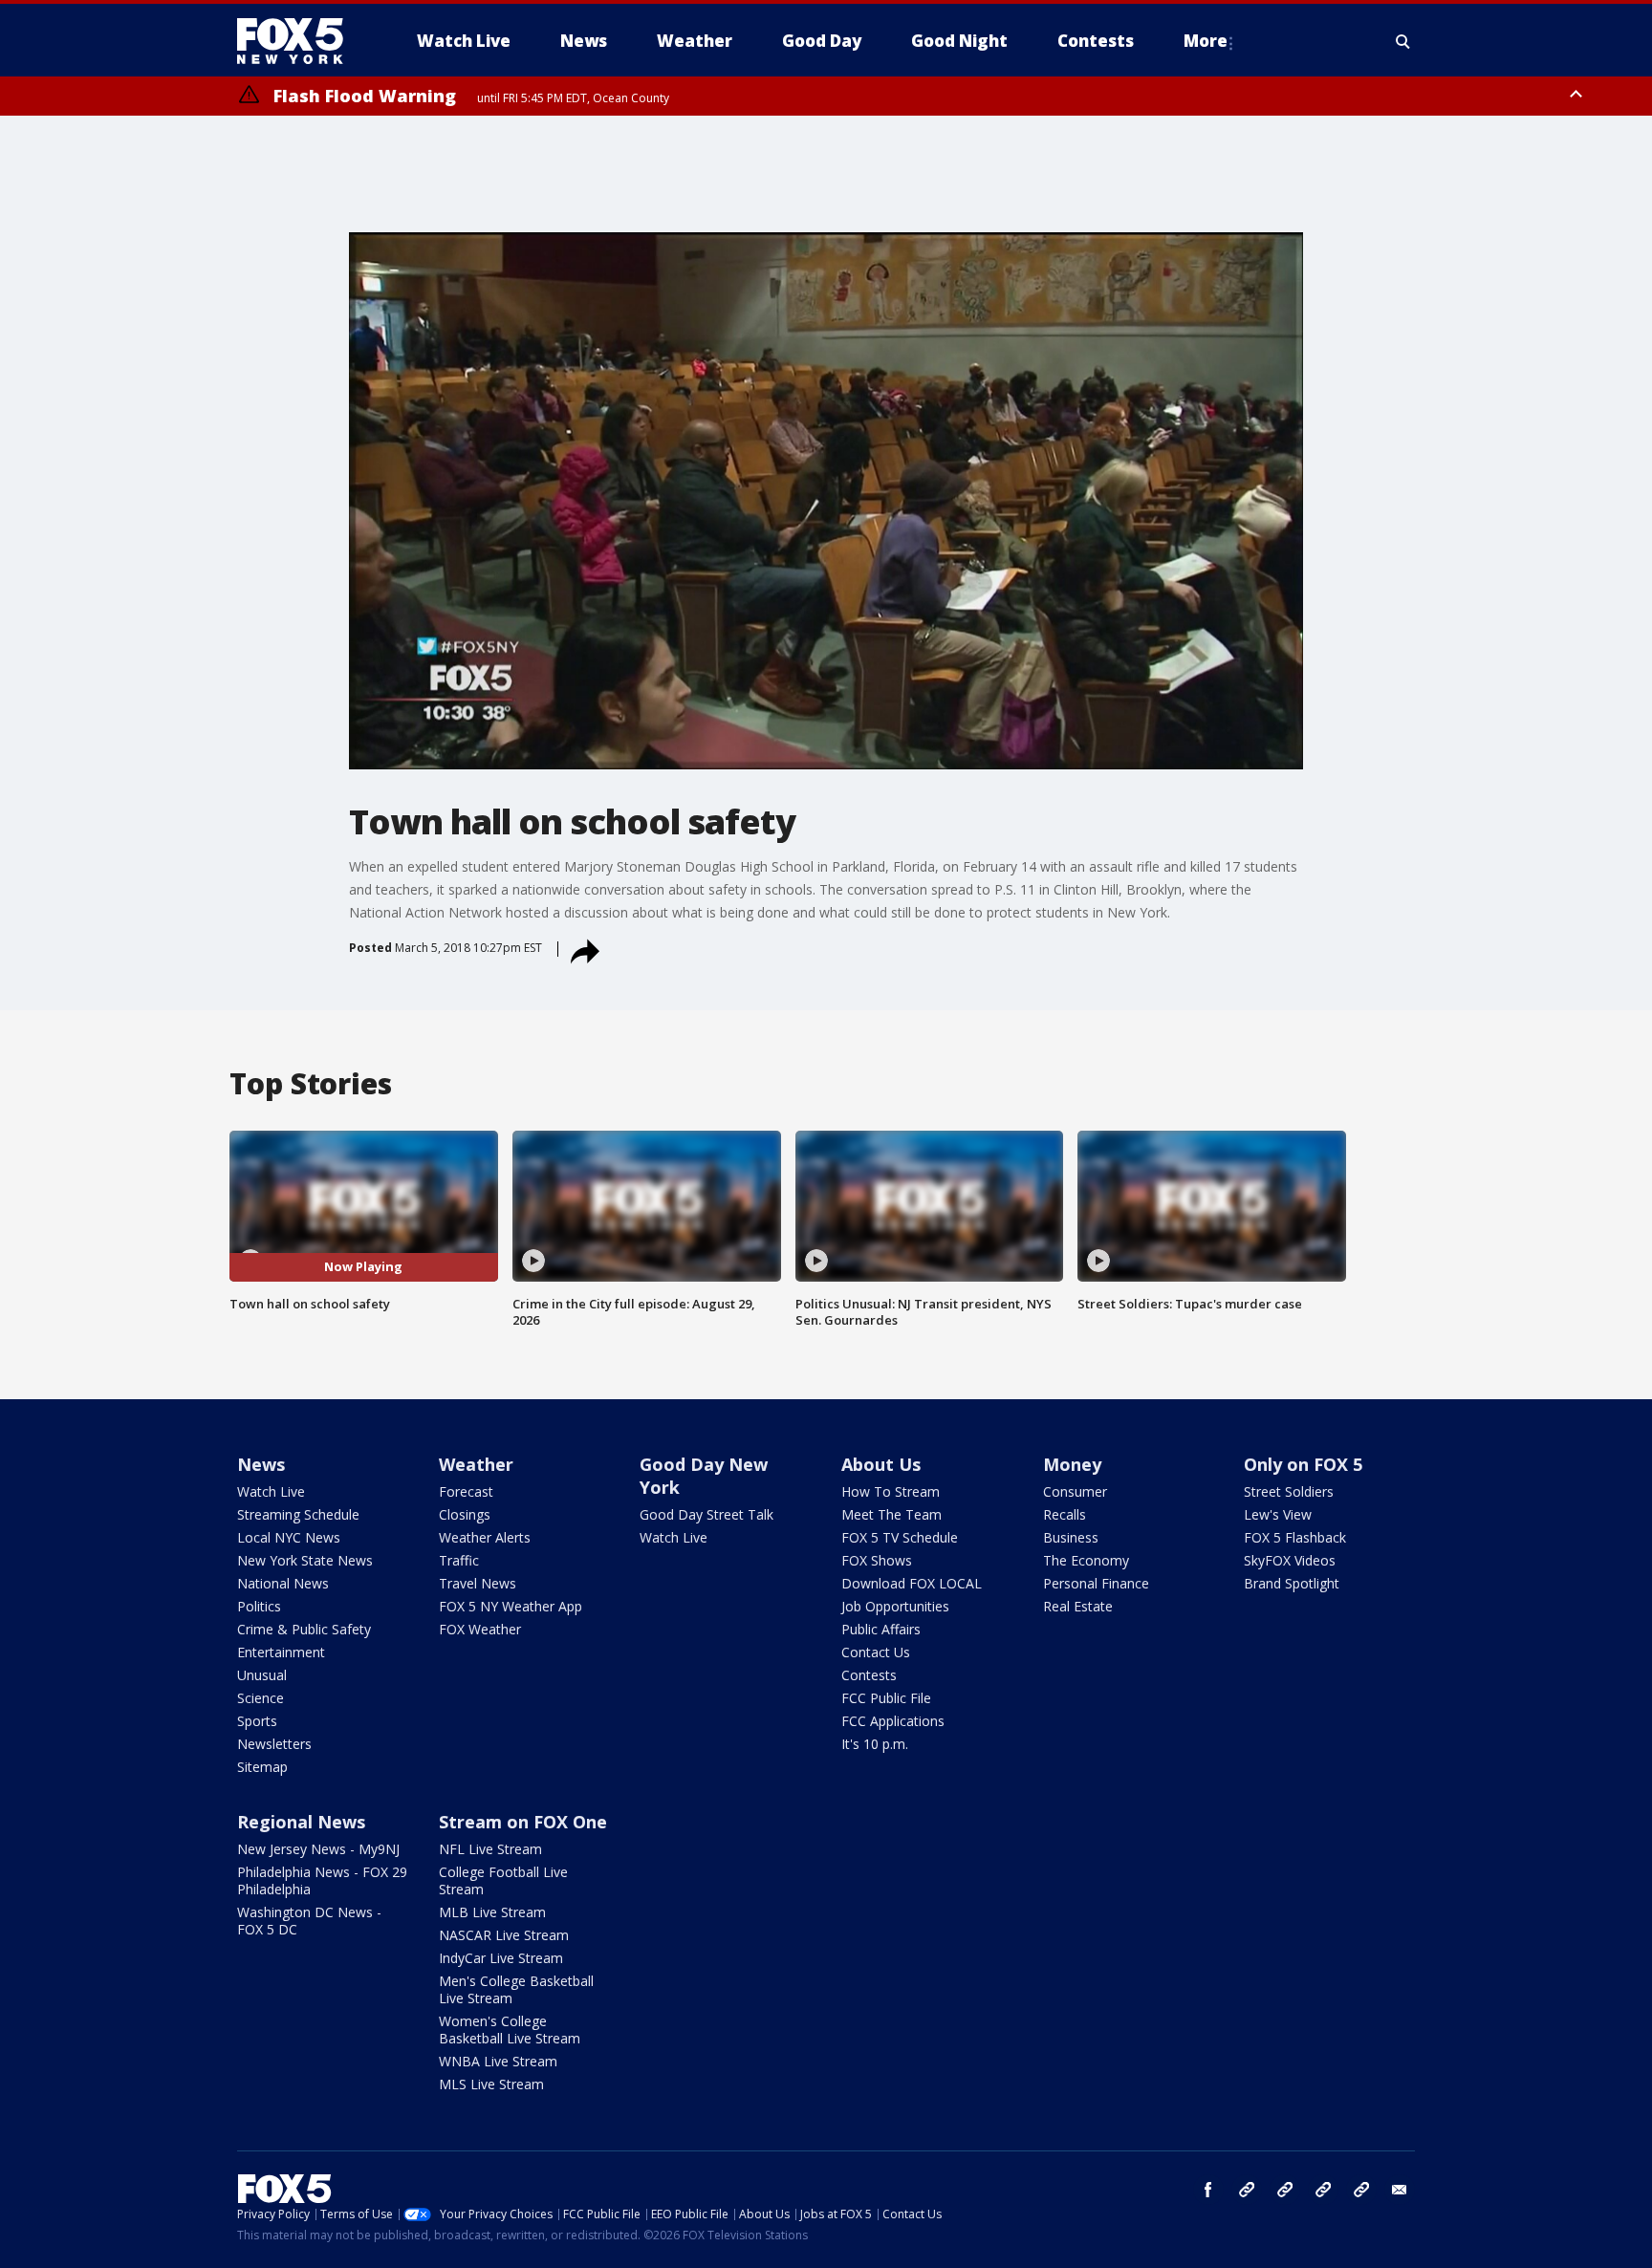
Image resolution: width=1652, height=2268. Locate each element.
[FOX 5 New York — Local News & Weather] (300, 41)
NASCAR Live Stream (504, 1935)
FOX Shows (877, 1560)
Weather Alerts (485, 1537)
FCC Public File (886, 1698)
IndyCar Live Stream (501, 1958)
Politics (259, 1606)
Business (1071, 1537)
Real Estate (1078, 1606)
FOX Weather (480, 1629)
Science (261, 1698)
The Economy (1086, 1560)
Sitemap (262, 1767)
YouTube (1323, 2190)
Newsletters (274, 1744)
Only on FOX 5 (1303, 1464)
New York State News (305, 1560)
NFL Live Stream (490, 1849)
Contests (869, 1675)
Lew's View (1278, 1514)
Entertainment (281, 1652)
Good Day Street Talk (706, 1514)
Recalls (1065, 1514)
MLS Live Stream (491, 2084)
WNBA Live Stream (498, 2061)
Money (1072, 1464)
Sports (257, 1721)
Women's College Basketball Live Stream (510, 2030)
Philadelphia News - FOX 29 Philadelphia (322, 1880)
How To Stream (891, 1491)
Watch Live (271, 1491)
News (261, 1464)
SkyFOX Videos (1290, 1560)
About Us (881, 1464)
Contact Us (876, 1652)
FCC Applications (893, 1721)
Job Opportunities (895, 1606)
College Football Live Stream (503, 1880)
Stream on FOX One (523, 1822)
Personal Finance (1096, 1583)
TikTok (1285, 2190)
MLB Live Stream (492, 1912)
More (1206, 41)
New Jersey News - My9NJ (318, 1849)
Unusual (262, 1675)
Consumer (1075, 1491)
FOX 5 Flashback (1295, 1537)
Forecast (466, 1491)
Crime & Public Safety (304, 1629)
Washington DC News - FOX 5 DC (309, 1921)
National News (283, 1583)
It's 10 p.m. (875, 1744)
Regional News (301, 1822)
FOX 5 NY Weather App (511, 1606)
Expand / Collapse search (1403, 41)
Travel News (478, 1583)
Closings (465, 1514)
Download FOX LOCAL (912, 1583)
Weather (476, 1464)
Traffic (459, 1560)
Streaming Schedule (298, 1514)
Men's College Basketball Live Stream (516, 1989)
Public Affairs (881, 1629)
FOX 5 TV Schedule (900, 1537)
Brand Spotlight (1292, 1583)
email (1400, 2190)
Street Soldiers (1289, 1491)
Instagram (1247, 2190)
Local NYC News (289, 1537)
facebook (1208, 2190)
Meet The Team (891, 1514)
